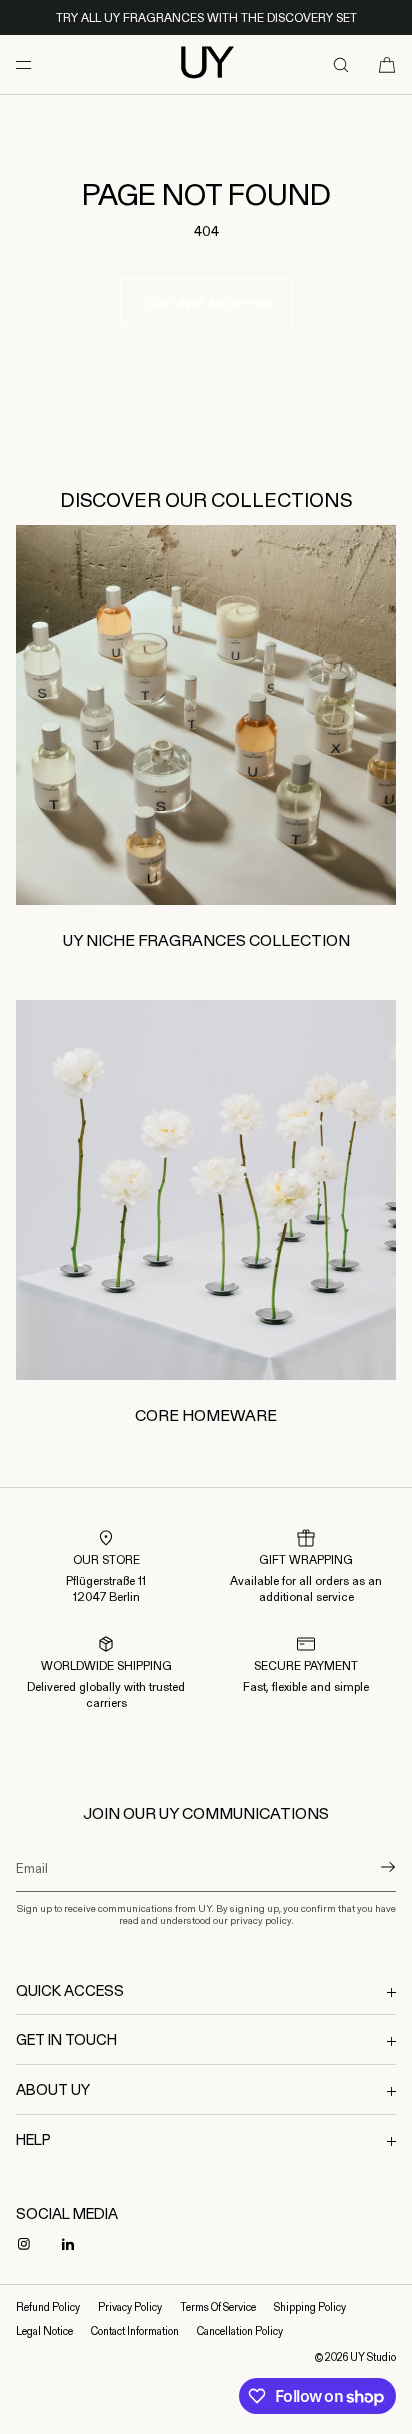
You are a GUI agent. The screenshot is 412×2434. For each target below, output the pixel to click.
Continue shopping (206, 303)
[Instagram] (28, 2244)
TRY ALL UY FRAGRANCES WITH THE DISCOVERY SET (206, 17)
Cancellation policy (240, 2330)
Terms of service (218, 2306)
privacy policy (261, 1920)
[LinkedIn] (72, 2244)
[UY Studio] (206, 65)
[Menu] (40, 64)
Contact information (135, 2330)
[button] (341, 64)
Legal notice (44, 2330)
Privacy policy (130, 2306)
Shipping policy (310, 2306)
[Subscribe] (371, 1867)
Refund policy (48, 2306)
